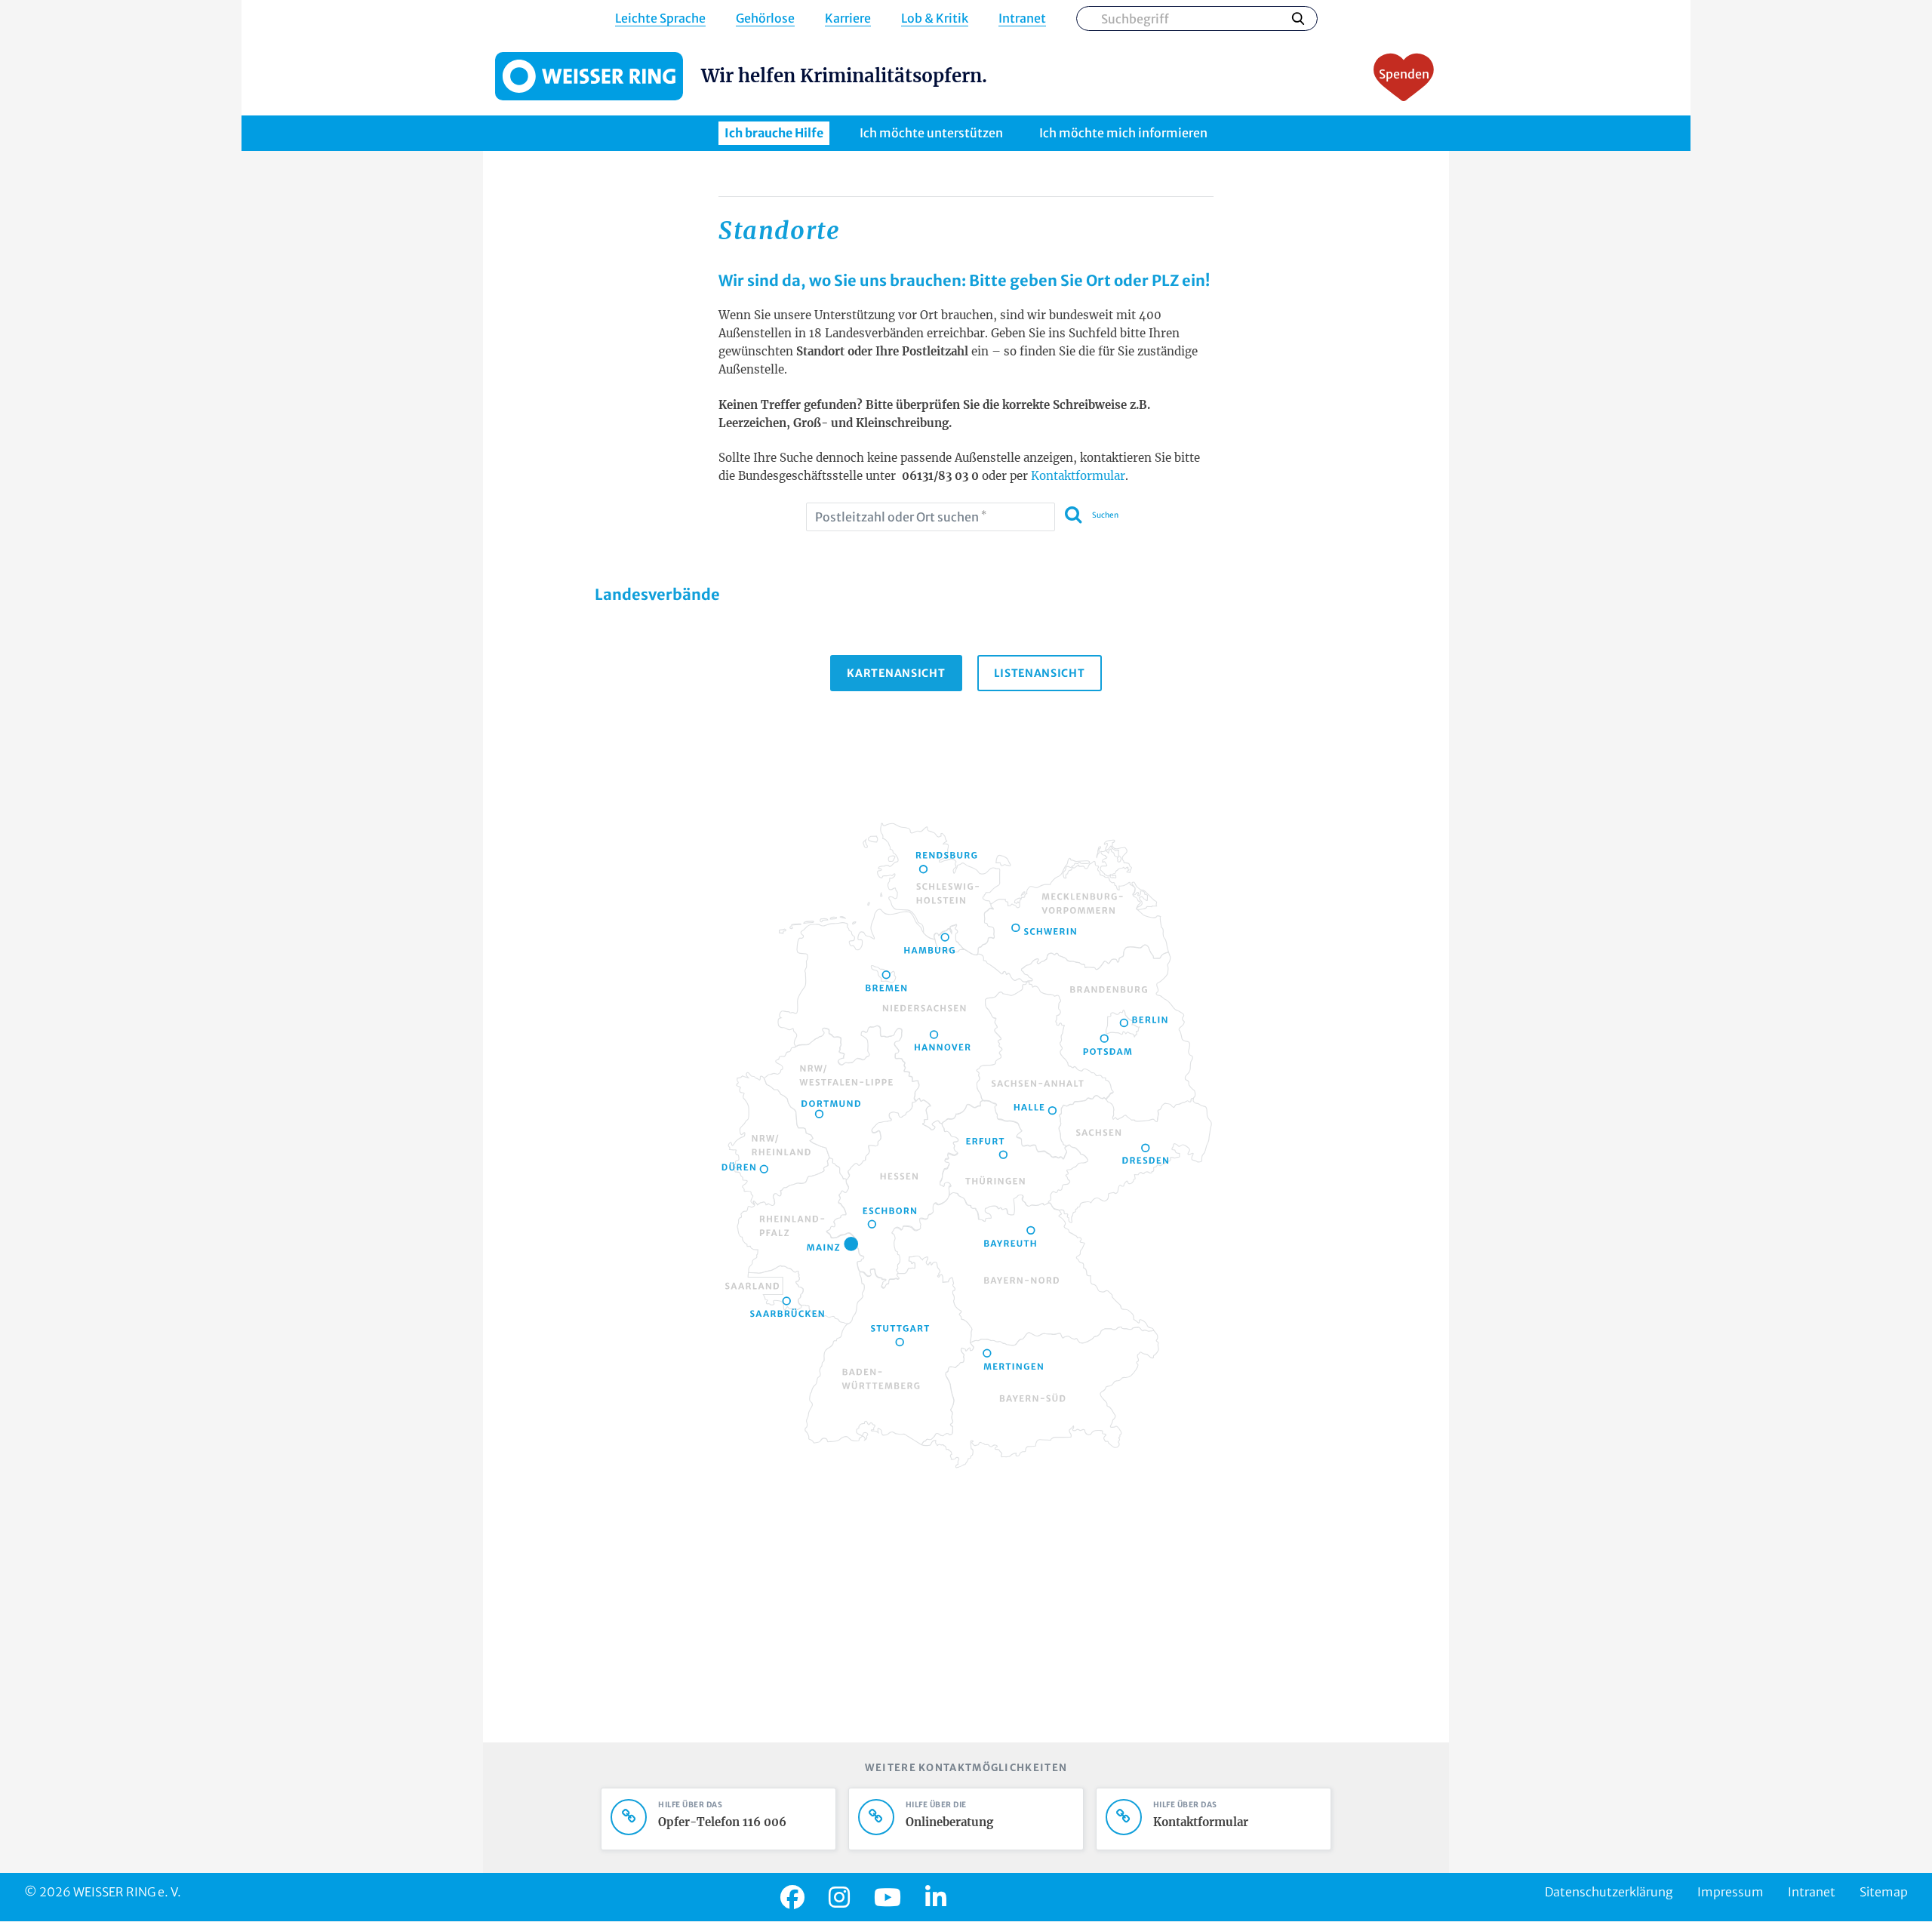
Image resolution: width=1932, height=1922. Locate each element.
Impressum (1730, 1892)
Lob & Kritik (935, 18)
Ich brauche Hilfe (774, 133)
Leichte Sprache (660, 18)
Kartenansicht (896, 673)
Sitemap (1884, 1892)
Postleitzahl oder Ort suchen (901, 517)
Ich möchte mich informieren (1123, 133)
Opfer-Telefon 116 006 (722, 1822)
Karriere (848, 18)
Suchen (1298, 18)
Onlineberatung (949, 1822)
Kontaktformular (1078, 476)
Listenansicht (1040, 673)
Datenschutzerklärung (1609, 1892)
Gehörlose (765, 18)
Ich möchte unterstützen (931, 133)
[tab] (896, 673)
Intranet (1022, 18)
